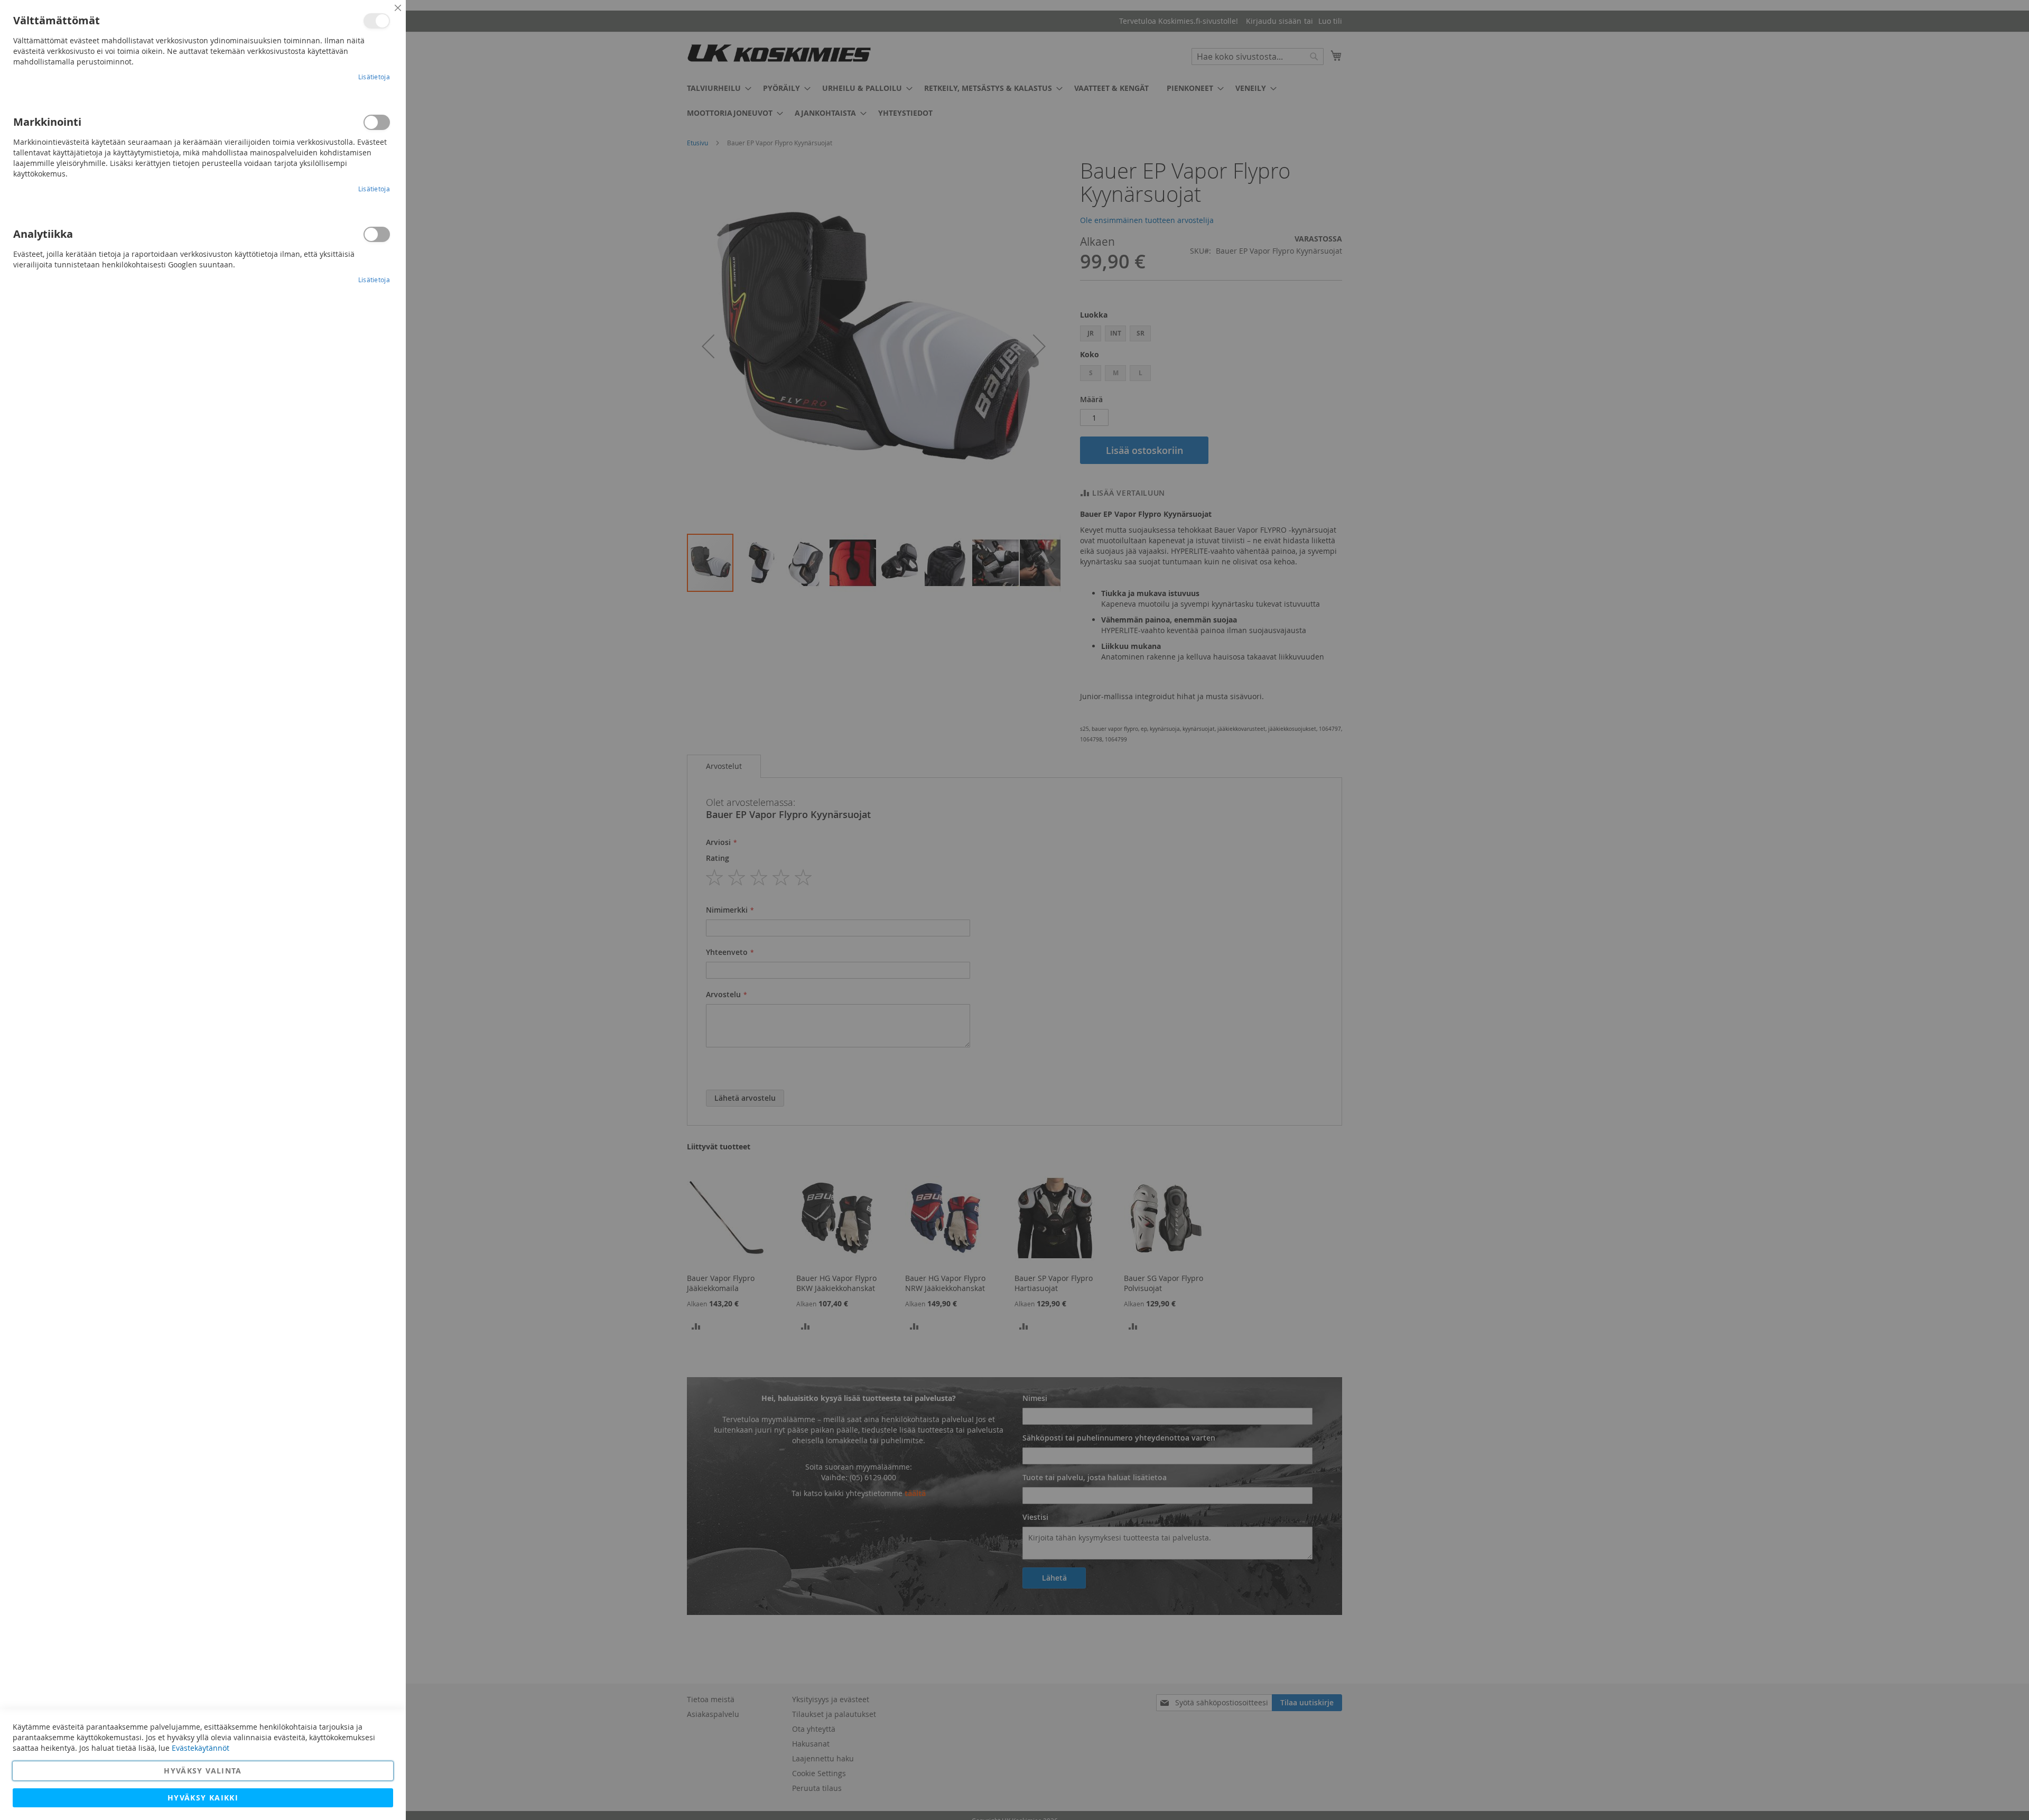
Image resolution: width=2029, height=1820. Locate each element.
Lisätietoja (374, 77)
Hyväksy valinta (203, 1771)
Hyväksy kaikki (203, 1798)
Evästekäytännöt (201, 1748)
